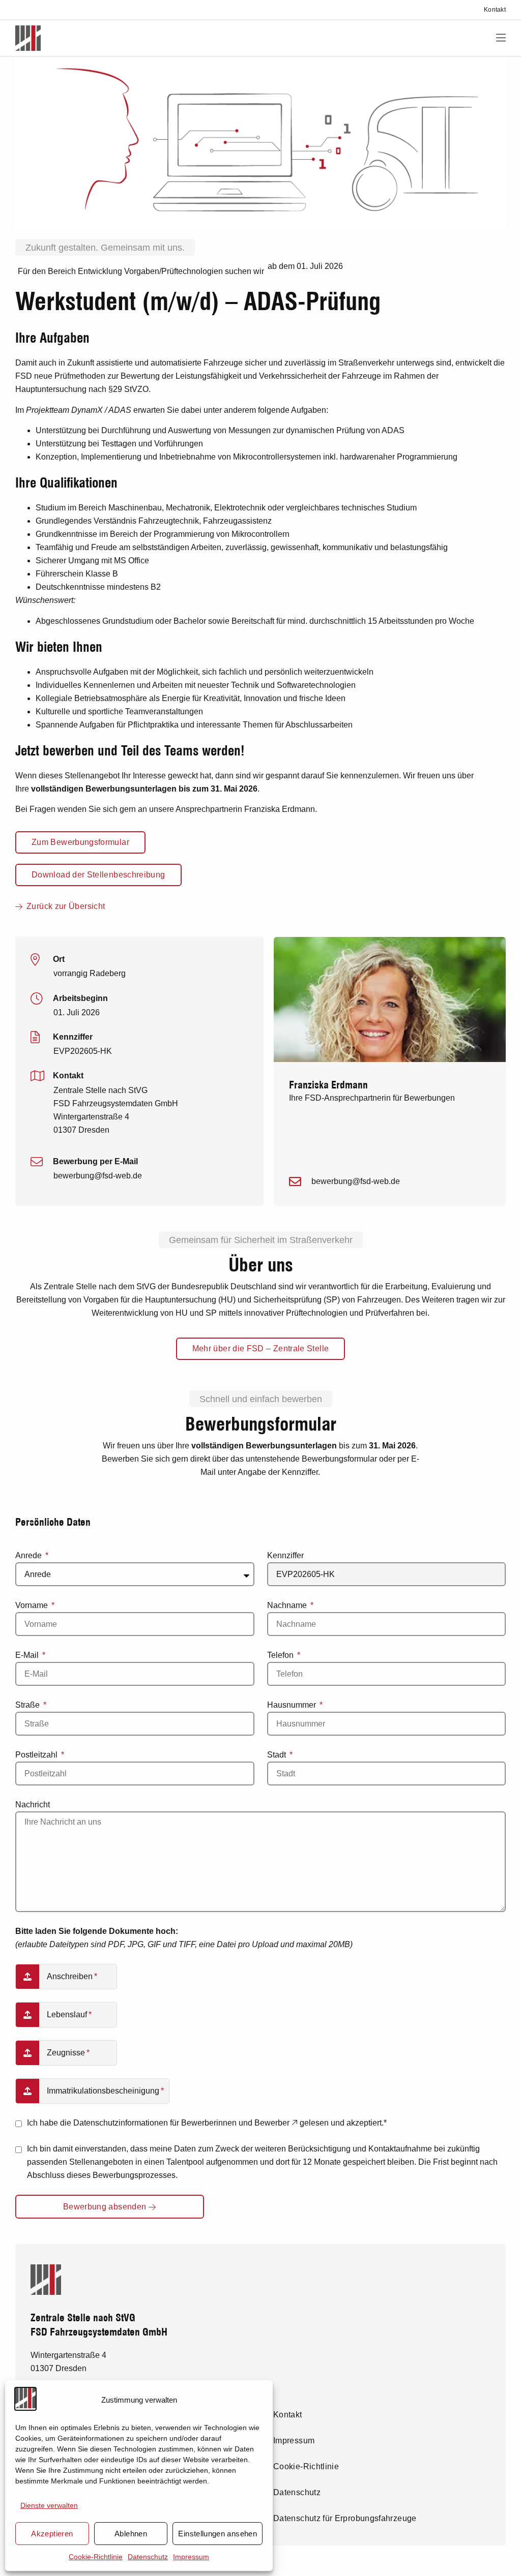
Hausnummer (293, 1705)
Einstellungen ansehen (218, 2534)
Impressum (191, 2557)
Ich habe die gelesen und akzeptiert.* (207, 2123)
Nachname (288, 1605)
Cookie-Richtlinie (96, 2557)
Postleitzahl (37, 1755)
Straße (28, 1705)
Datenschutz (148, 2557)
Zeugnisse (66, 2053)
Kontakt (495, 10)
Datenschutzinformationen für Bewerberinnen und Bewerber (182, 2123)
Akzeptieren (52, 2534)
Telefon (281, 1655)
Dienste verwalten (49, 2505)
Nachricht (33, 1805)
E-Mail (28, 1655)
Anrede (30, 1555)
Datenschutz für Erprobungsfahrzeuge (345, 2518)
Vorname (33, 1605)
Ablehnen (131, 2534)
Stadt (278, 1755)
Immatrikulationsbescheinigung (103, 2091)
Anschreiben (70, 1976)
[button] (501, 38)
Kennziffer (285, 1555)
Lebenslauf (67, 2014)
